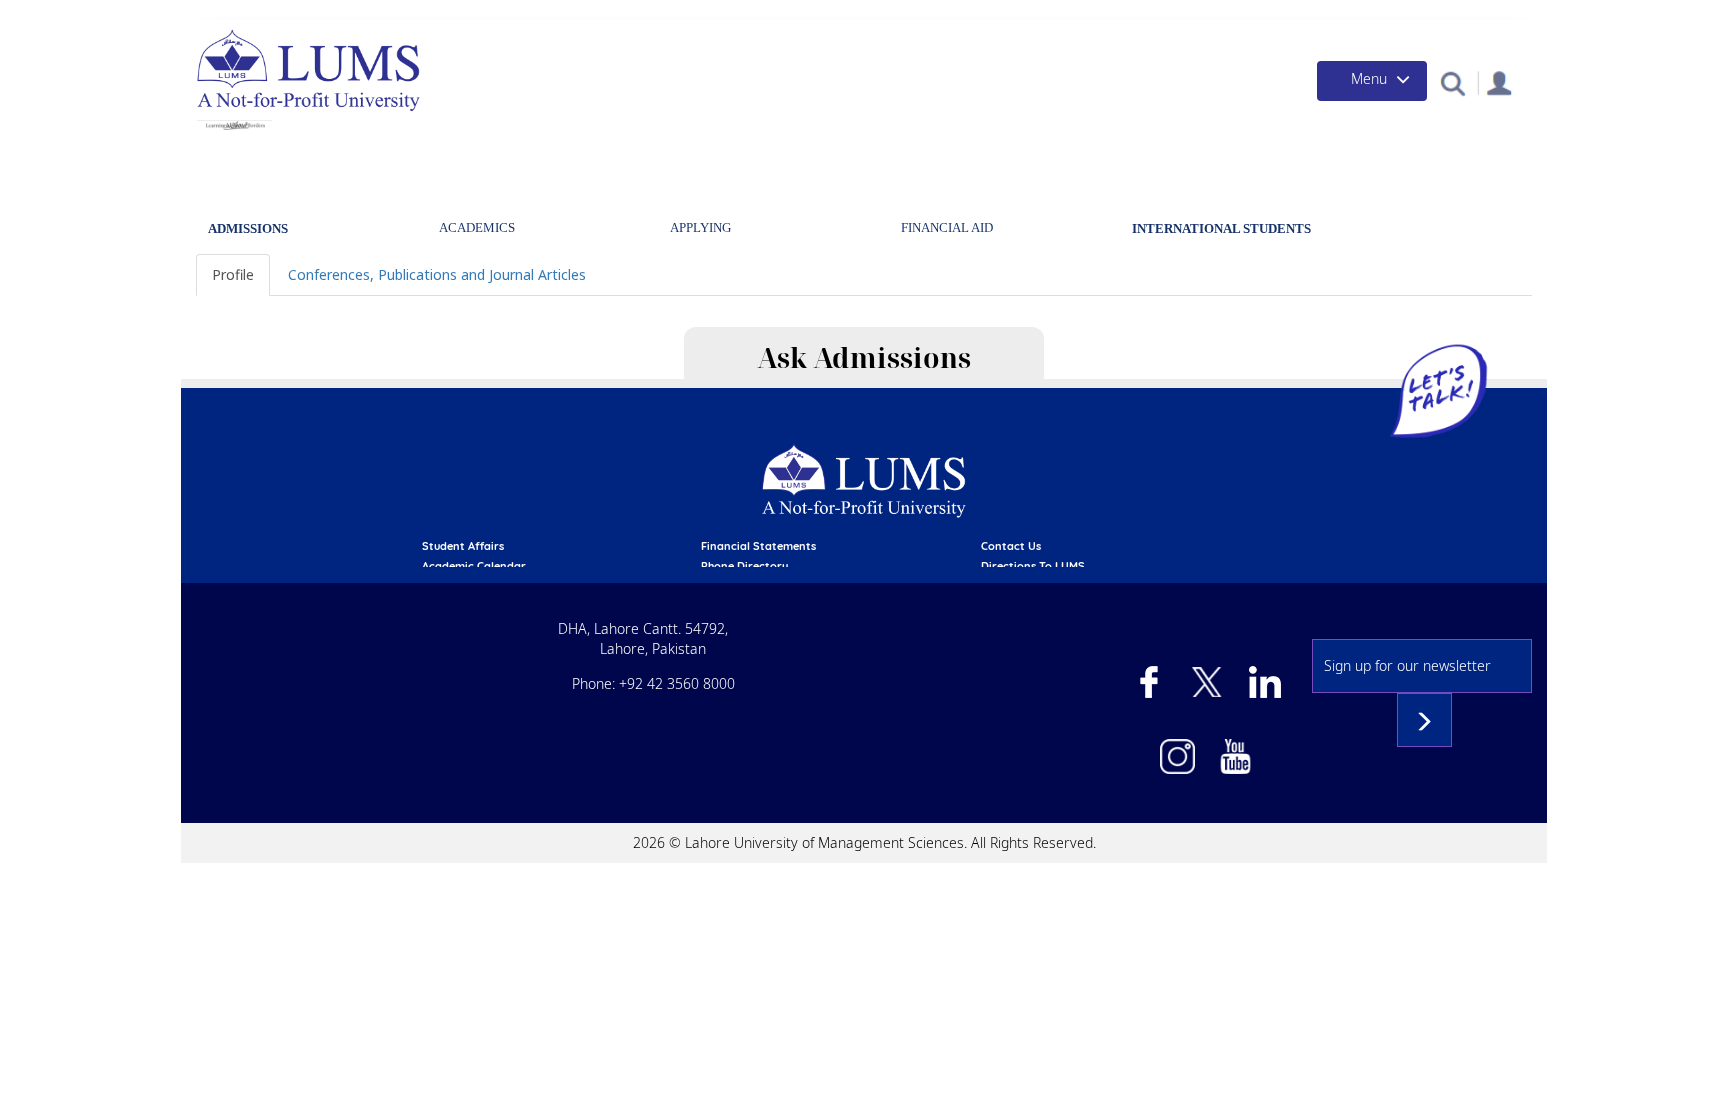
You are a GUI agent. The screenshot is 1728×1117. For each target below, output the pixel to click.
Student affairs (463, 546)
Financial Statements (758, 546)
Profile (233, 274)
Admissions (248, 228)
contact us (1011, 546)
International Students (1221, 228)
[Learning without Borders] (234, 125)
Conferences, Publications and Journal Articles (437, 274)
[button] (1452, 82)
